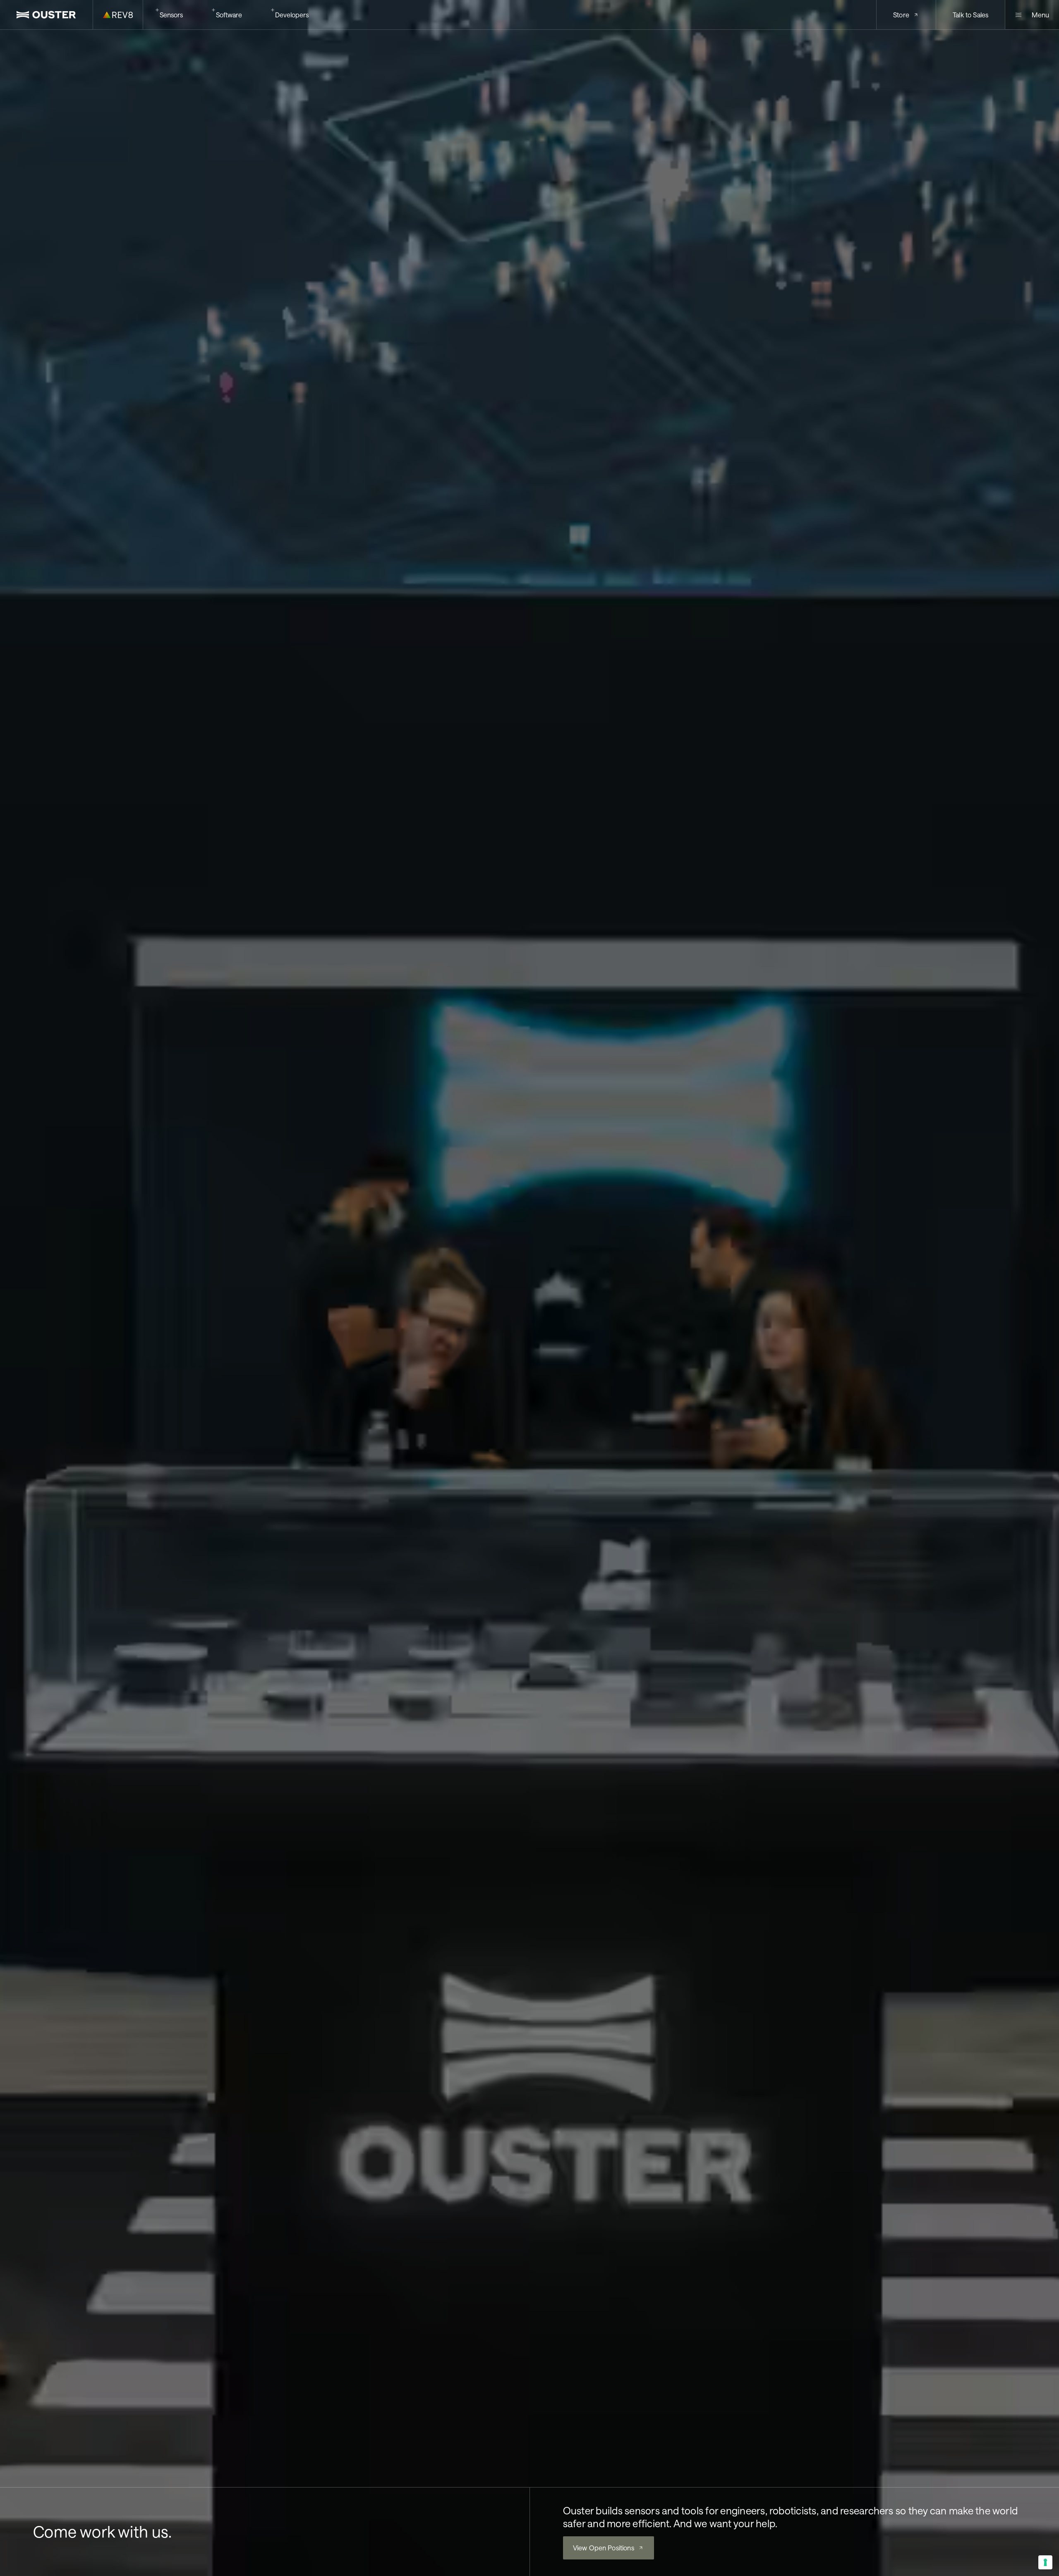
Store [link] (901, 15)
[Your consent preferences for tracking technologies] (1045, 2562)
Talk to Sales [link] (970, 15)
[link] (46, 15)
